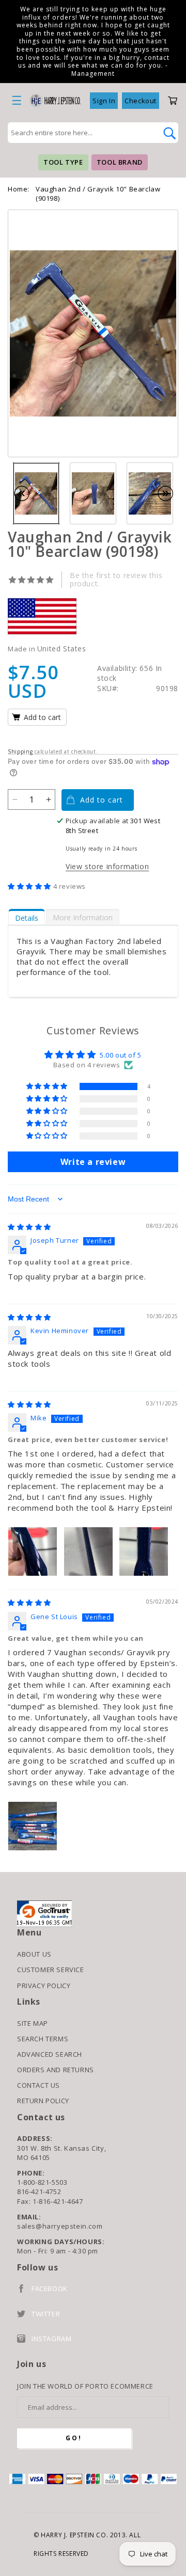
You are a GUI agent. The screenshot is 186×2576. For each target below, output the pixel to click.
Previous (27, 493)
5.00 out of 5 (121, 1055)
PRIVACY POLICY (44, 1986)
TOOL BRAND (120, 162)
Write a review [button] (93, 1162)
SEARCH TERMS (43, 2039)
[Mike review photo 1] (33, 1551)
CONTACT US (38, 2085)
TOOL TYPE (63, 162)
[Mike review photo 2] (88, 1551)
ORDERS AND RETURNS (56, 2070)
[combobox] (82, 133)
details (27, 918)
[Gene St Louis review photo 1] (33, 1826)
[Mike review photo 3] (144, 1551)
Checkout (141, 101)
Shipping (20, 751)
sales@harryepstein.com (60, 2226)
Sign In (104, 101)
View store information (107, 866)
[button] (30, 886)
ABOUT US (34, 1954)
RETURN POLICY (43, 2101)
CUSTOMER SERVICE (51, 1970)
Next (171, 493)
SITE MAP (33, 2023)
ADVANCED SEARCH (50, 2054)
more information (83, 917)
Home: (19, 189)
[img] (29, 1227)
